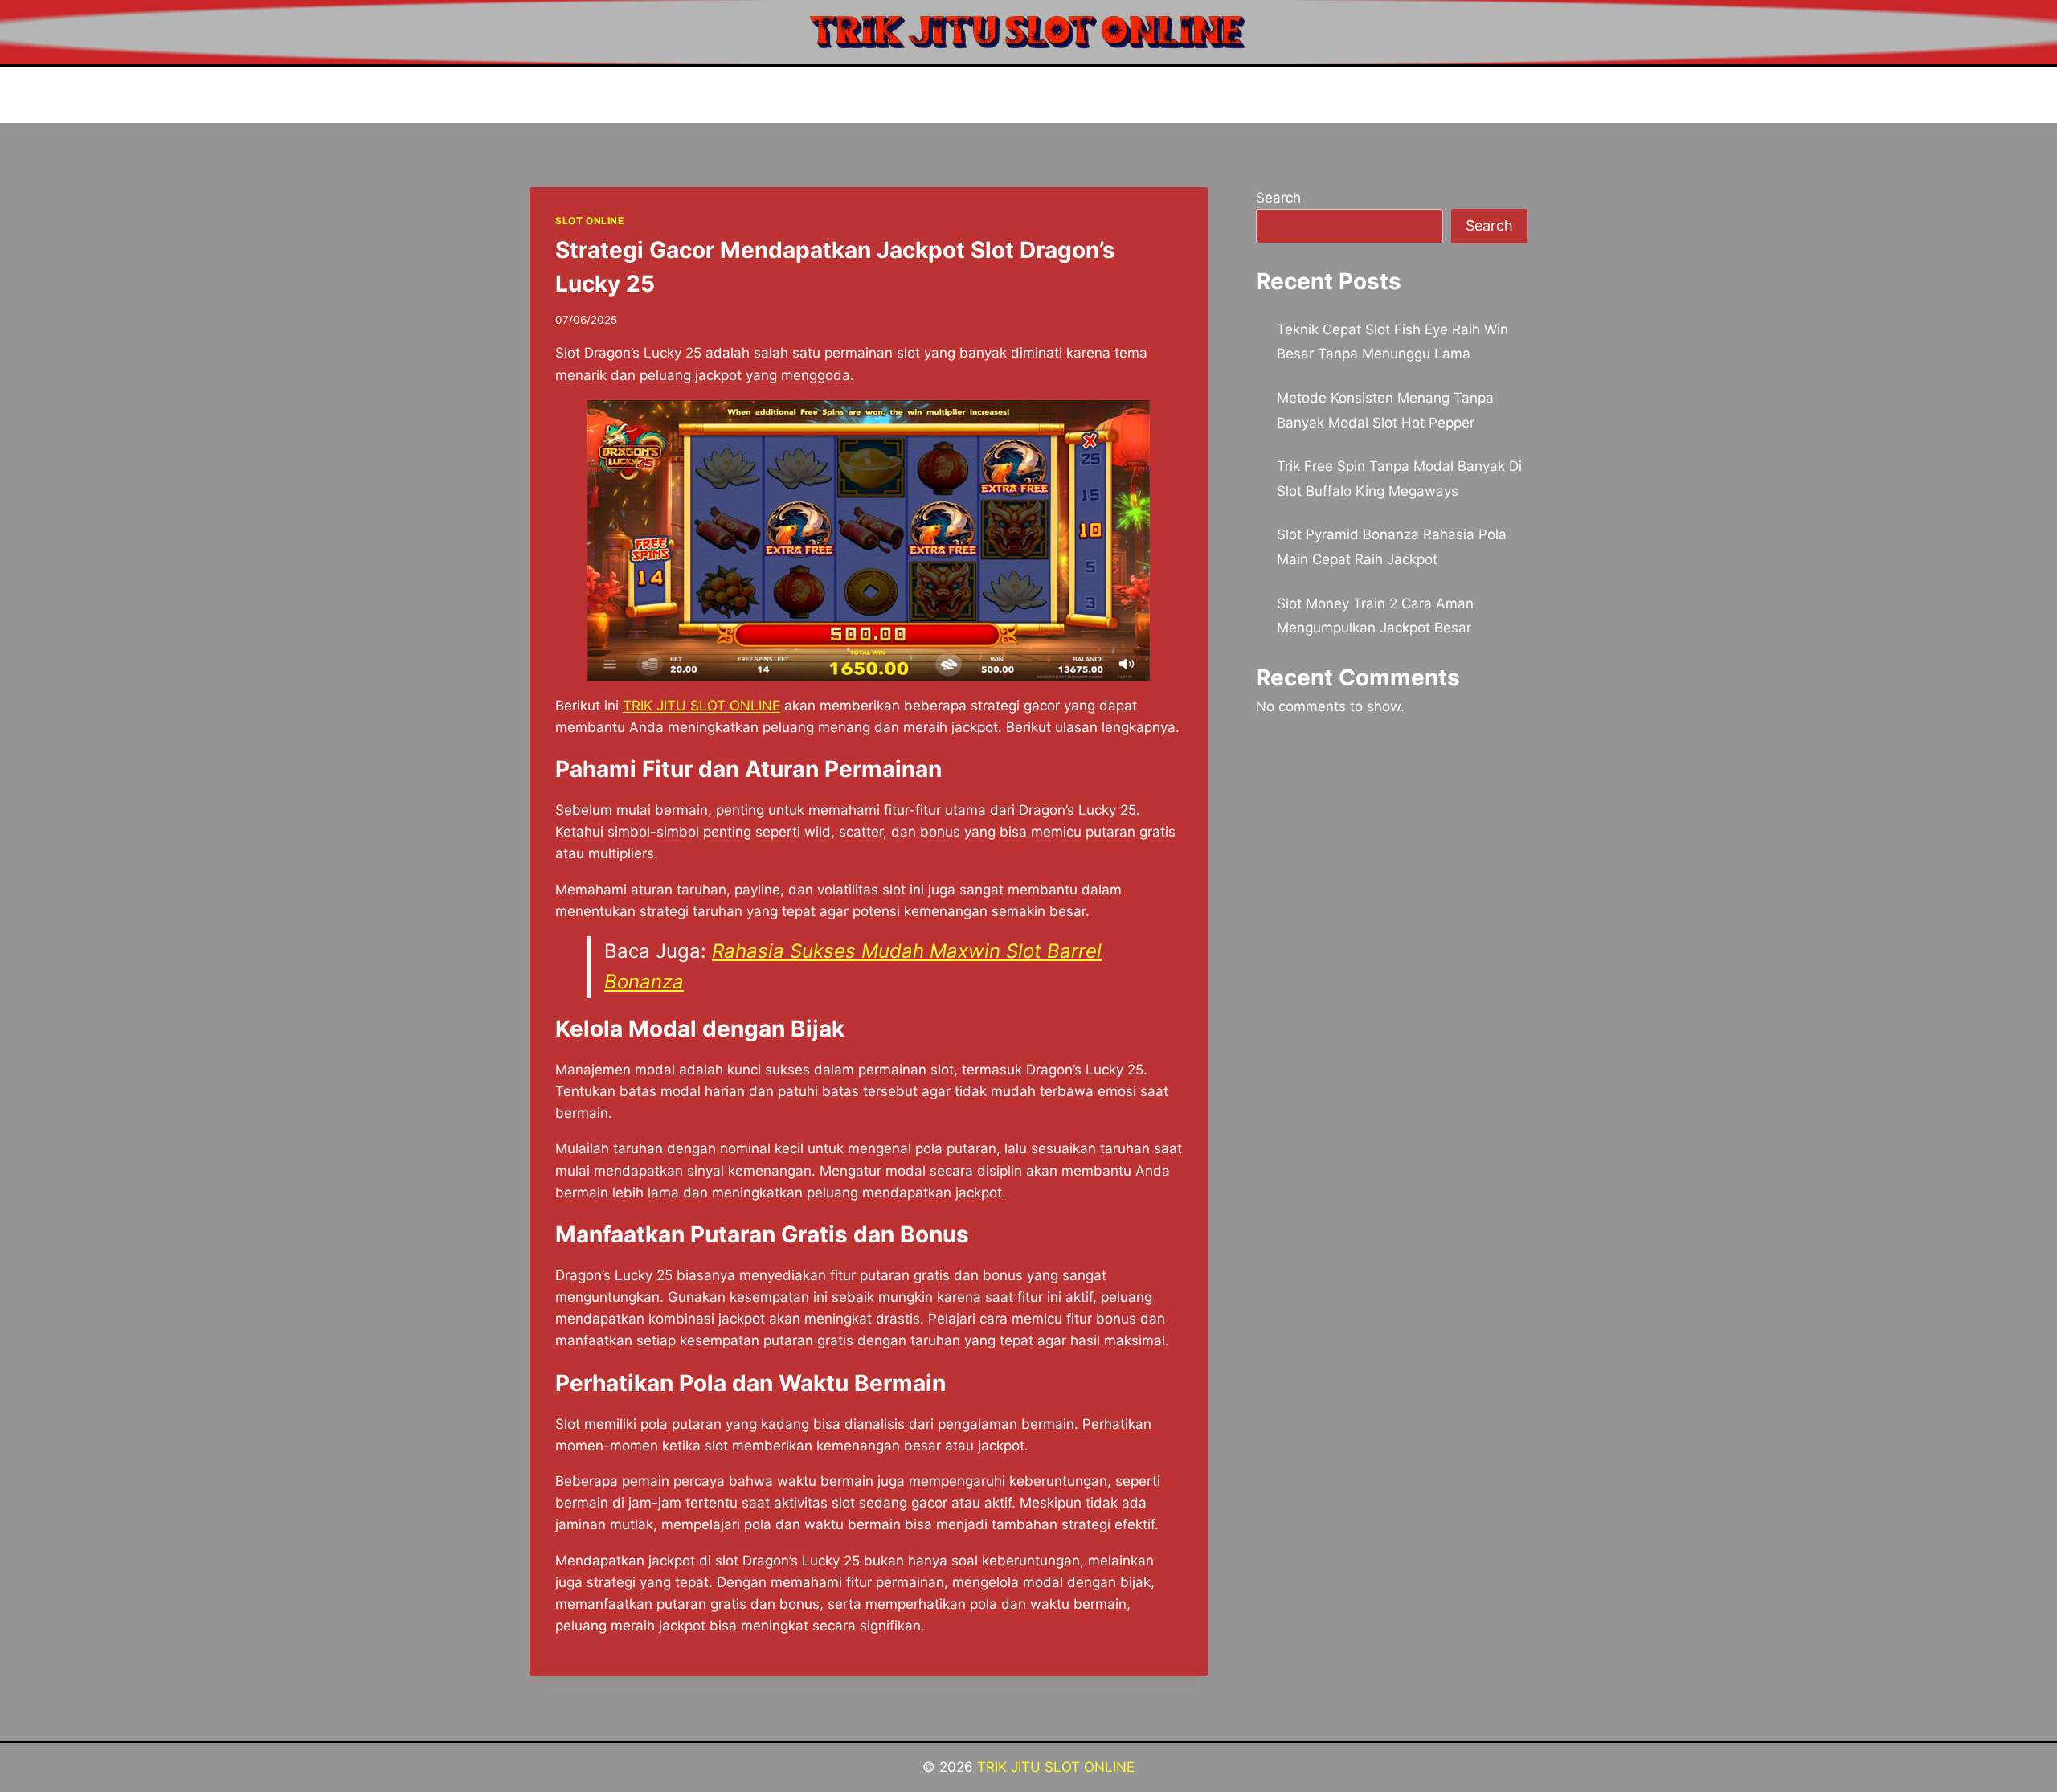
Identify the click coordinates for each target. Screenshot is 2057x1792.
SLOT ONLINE (590, 221)
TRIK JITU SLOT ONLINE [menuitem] (701, 706)
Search (1278, 198)
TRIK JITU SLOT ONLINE (1056, 1767)
